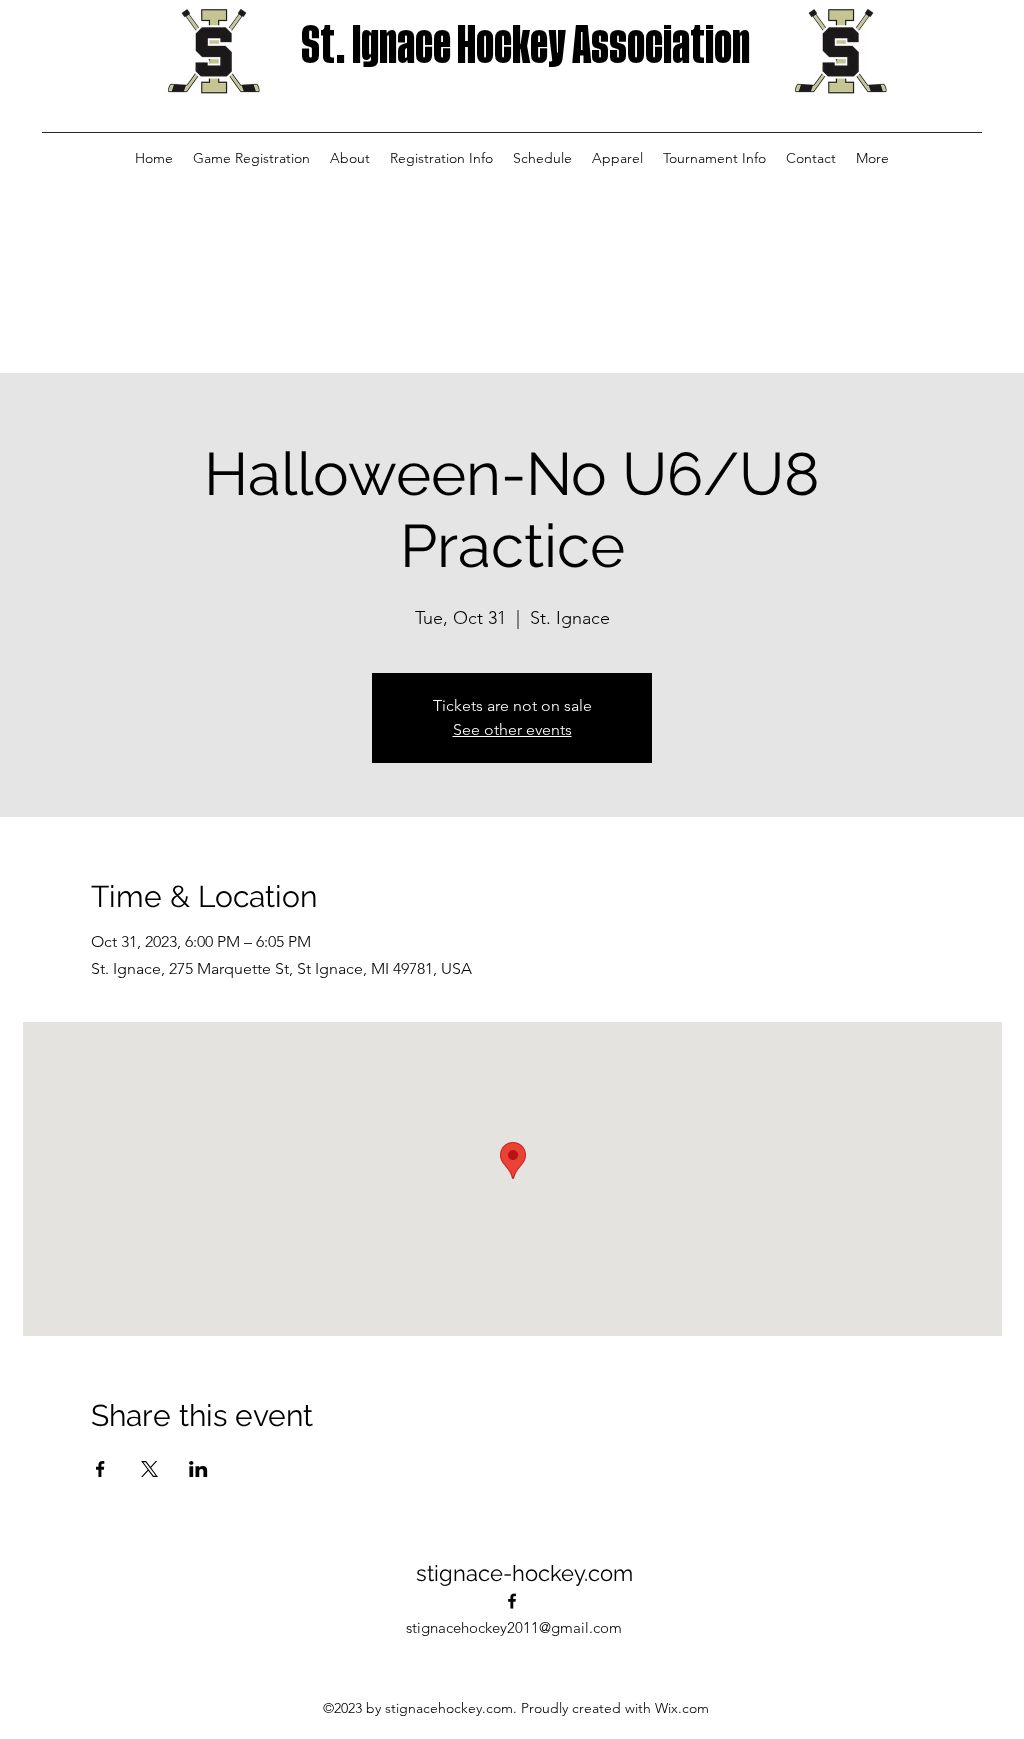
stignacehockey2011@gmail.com (514, 1627)
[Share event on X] (149, 1469)
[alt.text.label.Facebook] (512, 1601)
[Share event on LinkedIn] (198, 1469)
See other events (512, 729)
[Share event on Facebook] (100, 1469)
